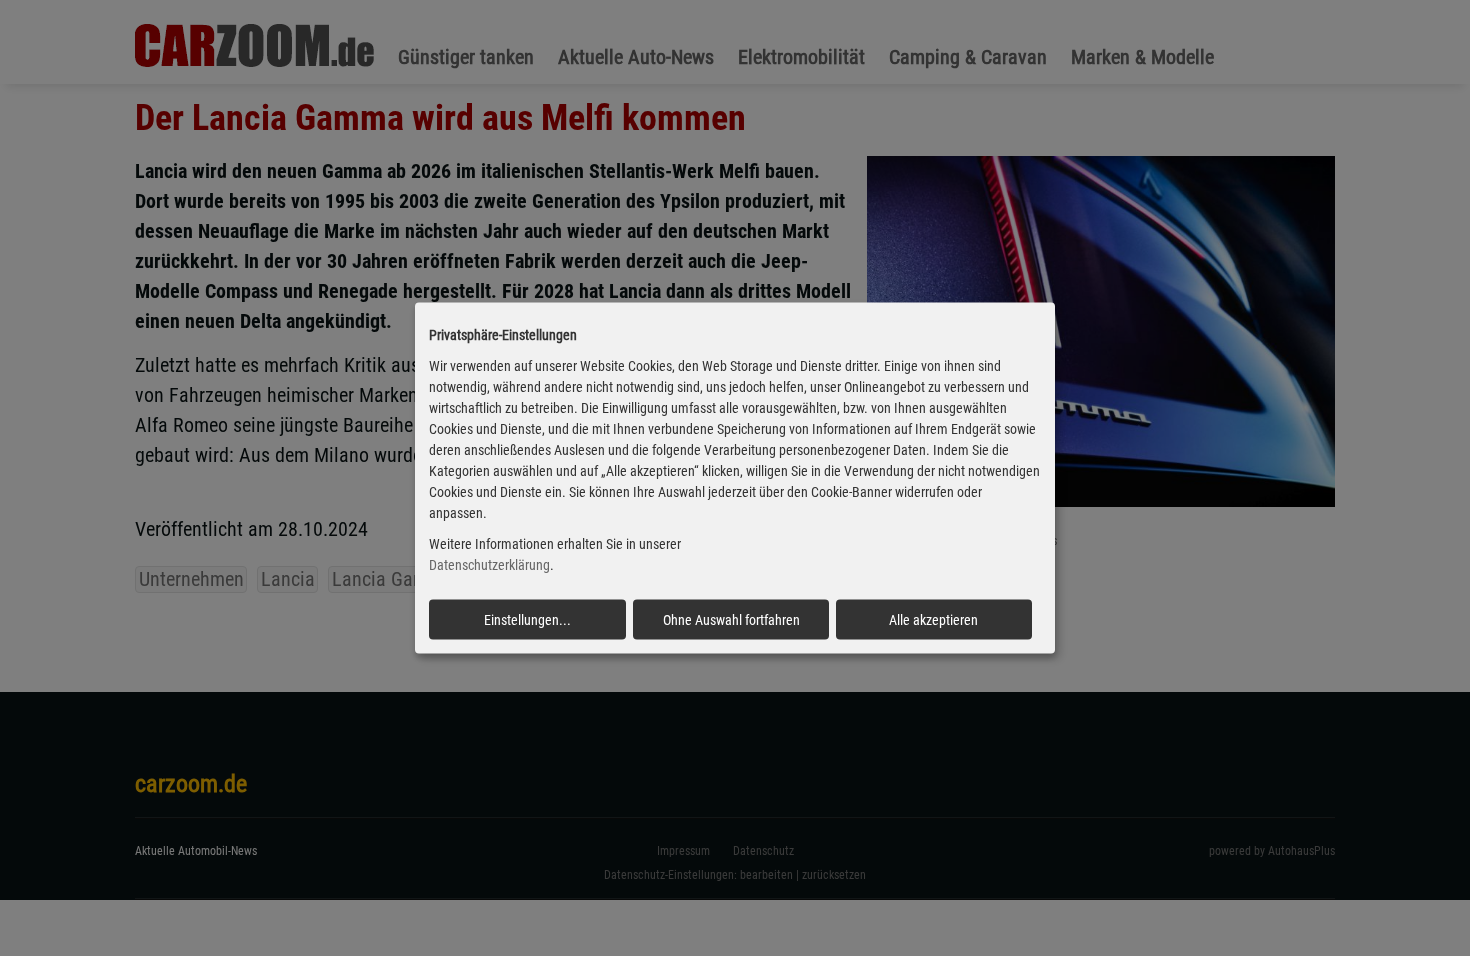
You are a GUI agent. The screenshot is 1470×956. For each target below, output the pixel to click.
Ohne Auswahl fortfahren (731, 619)
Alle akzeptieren (933, 619)
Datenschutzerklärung (489, 565)
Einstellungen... (527, 619)
